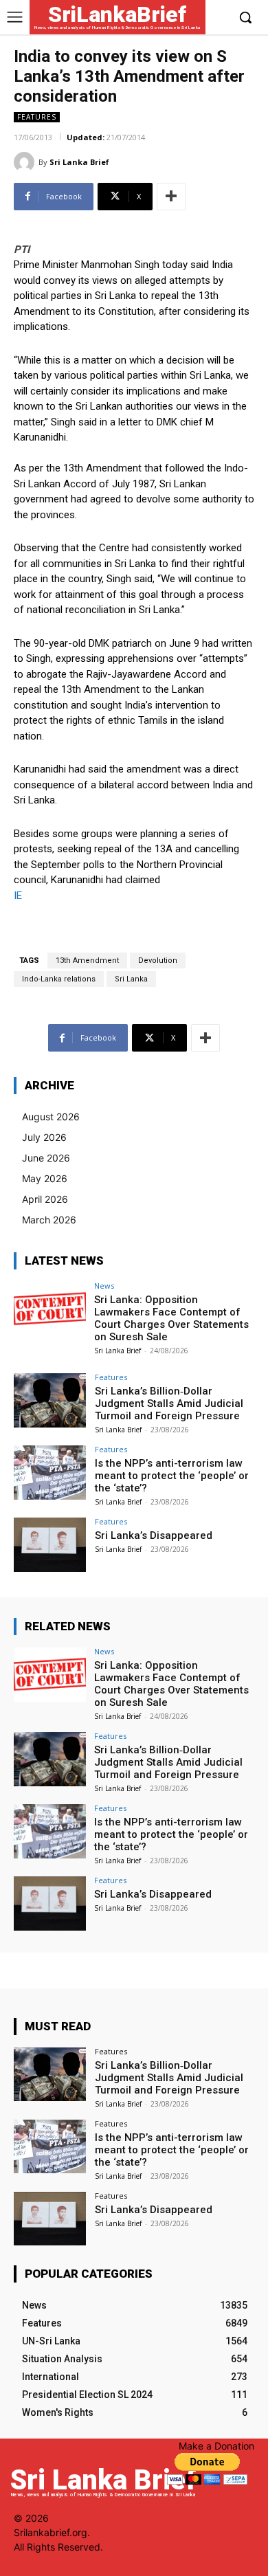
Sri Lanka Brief (79, 162)
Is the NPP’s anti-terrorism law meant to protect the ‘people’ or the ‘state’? (172, 1476)
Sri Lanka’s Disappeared (154, 1535)
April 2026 (45, 1199)
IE (18, 896)
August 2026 (51, 1117)
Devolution (158, 961)
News (104, 1286)
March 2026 (49, 1220)
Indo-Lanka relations (59, 979)
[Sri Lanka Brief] (26, 162)
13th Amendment (87, 961)
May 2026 (45, 1178)
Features (37, 117)
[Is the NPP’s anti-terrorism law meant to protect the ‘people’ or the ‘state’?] (50, 1473)
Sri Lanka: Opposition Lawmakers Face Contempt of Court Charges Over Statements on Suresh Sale (171, 1318)
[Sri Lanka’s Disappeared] (50, 1545)
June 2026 (46, 1158)
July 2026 (44, 1137)
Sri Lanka (131, 979)
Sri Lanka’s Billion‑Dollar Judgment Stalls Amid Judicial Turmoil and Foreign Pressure (169, 1403)
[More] (171, 197)
